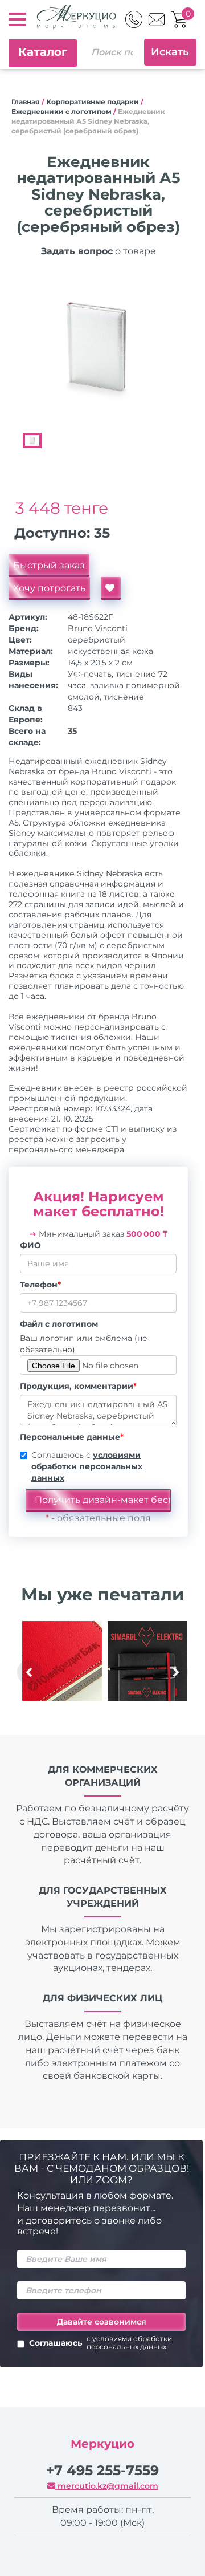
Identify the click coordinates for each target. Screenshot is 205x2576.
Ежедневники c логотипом (61, 111)
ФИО (30, 1245)
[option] (98, 347)
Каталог (43, 52)
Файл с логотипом (59, 1324)
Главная (26, 102)
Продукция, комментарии (78, 1386)
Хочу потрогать (49, 588)
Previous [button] (30, 1672)
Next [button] (175, 1672)
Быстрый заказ (49, 565)
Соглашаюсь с (87, 1466)
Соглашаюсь (101, 2343)
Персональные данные (72, 1437)
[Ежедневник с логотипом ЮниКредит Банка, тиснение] (62, 1661)
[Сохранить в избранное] (111, 588)
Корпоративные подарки (93, 102)
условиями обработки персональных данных (87, 1466)
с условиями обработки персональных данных (129, 2343)
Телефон (40, 1285)
